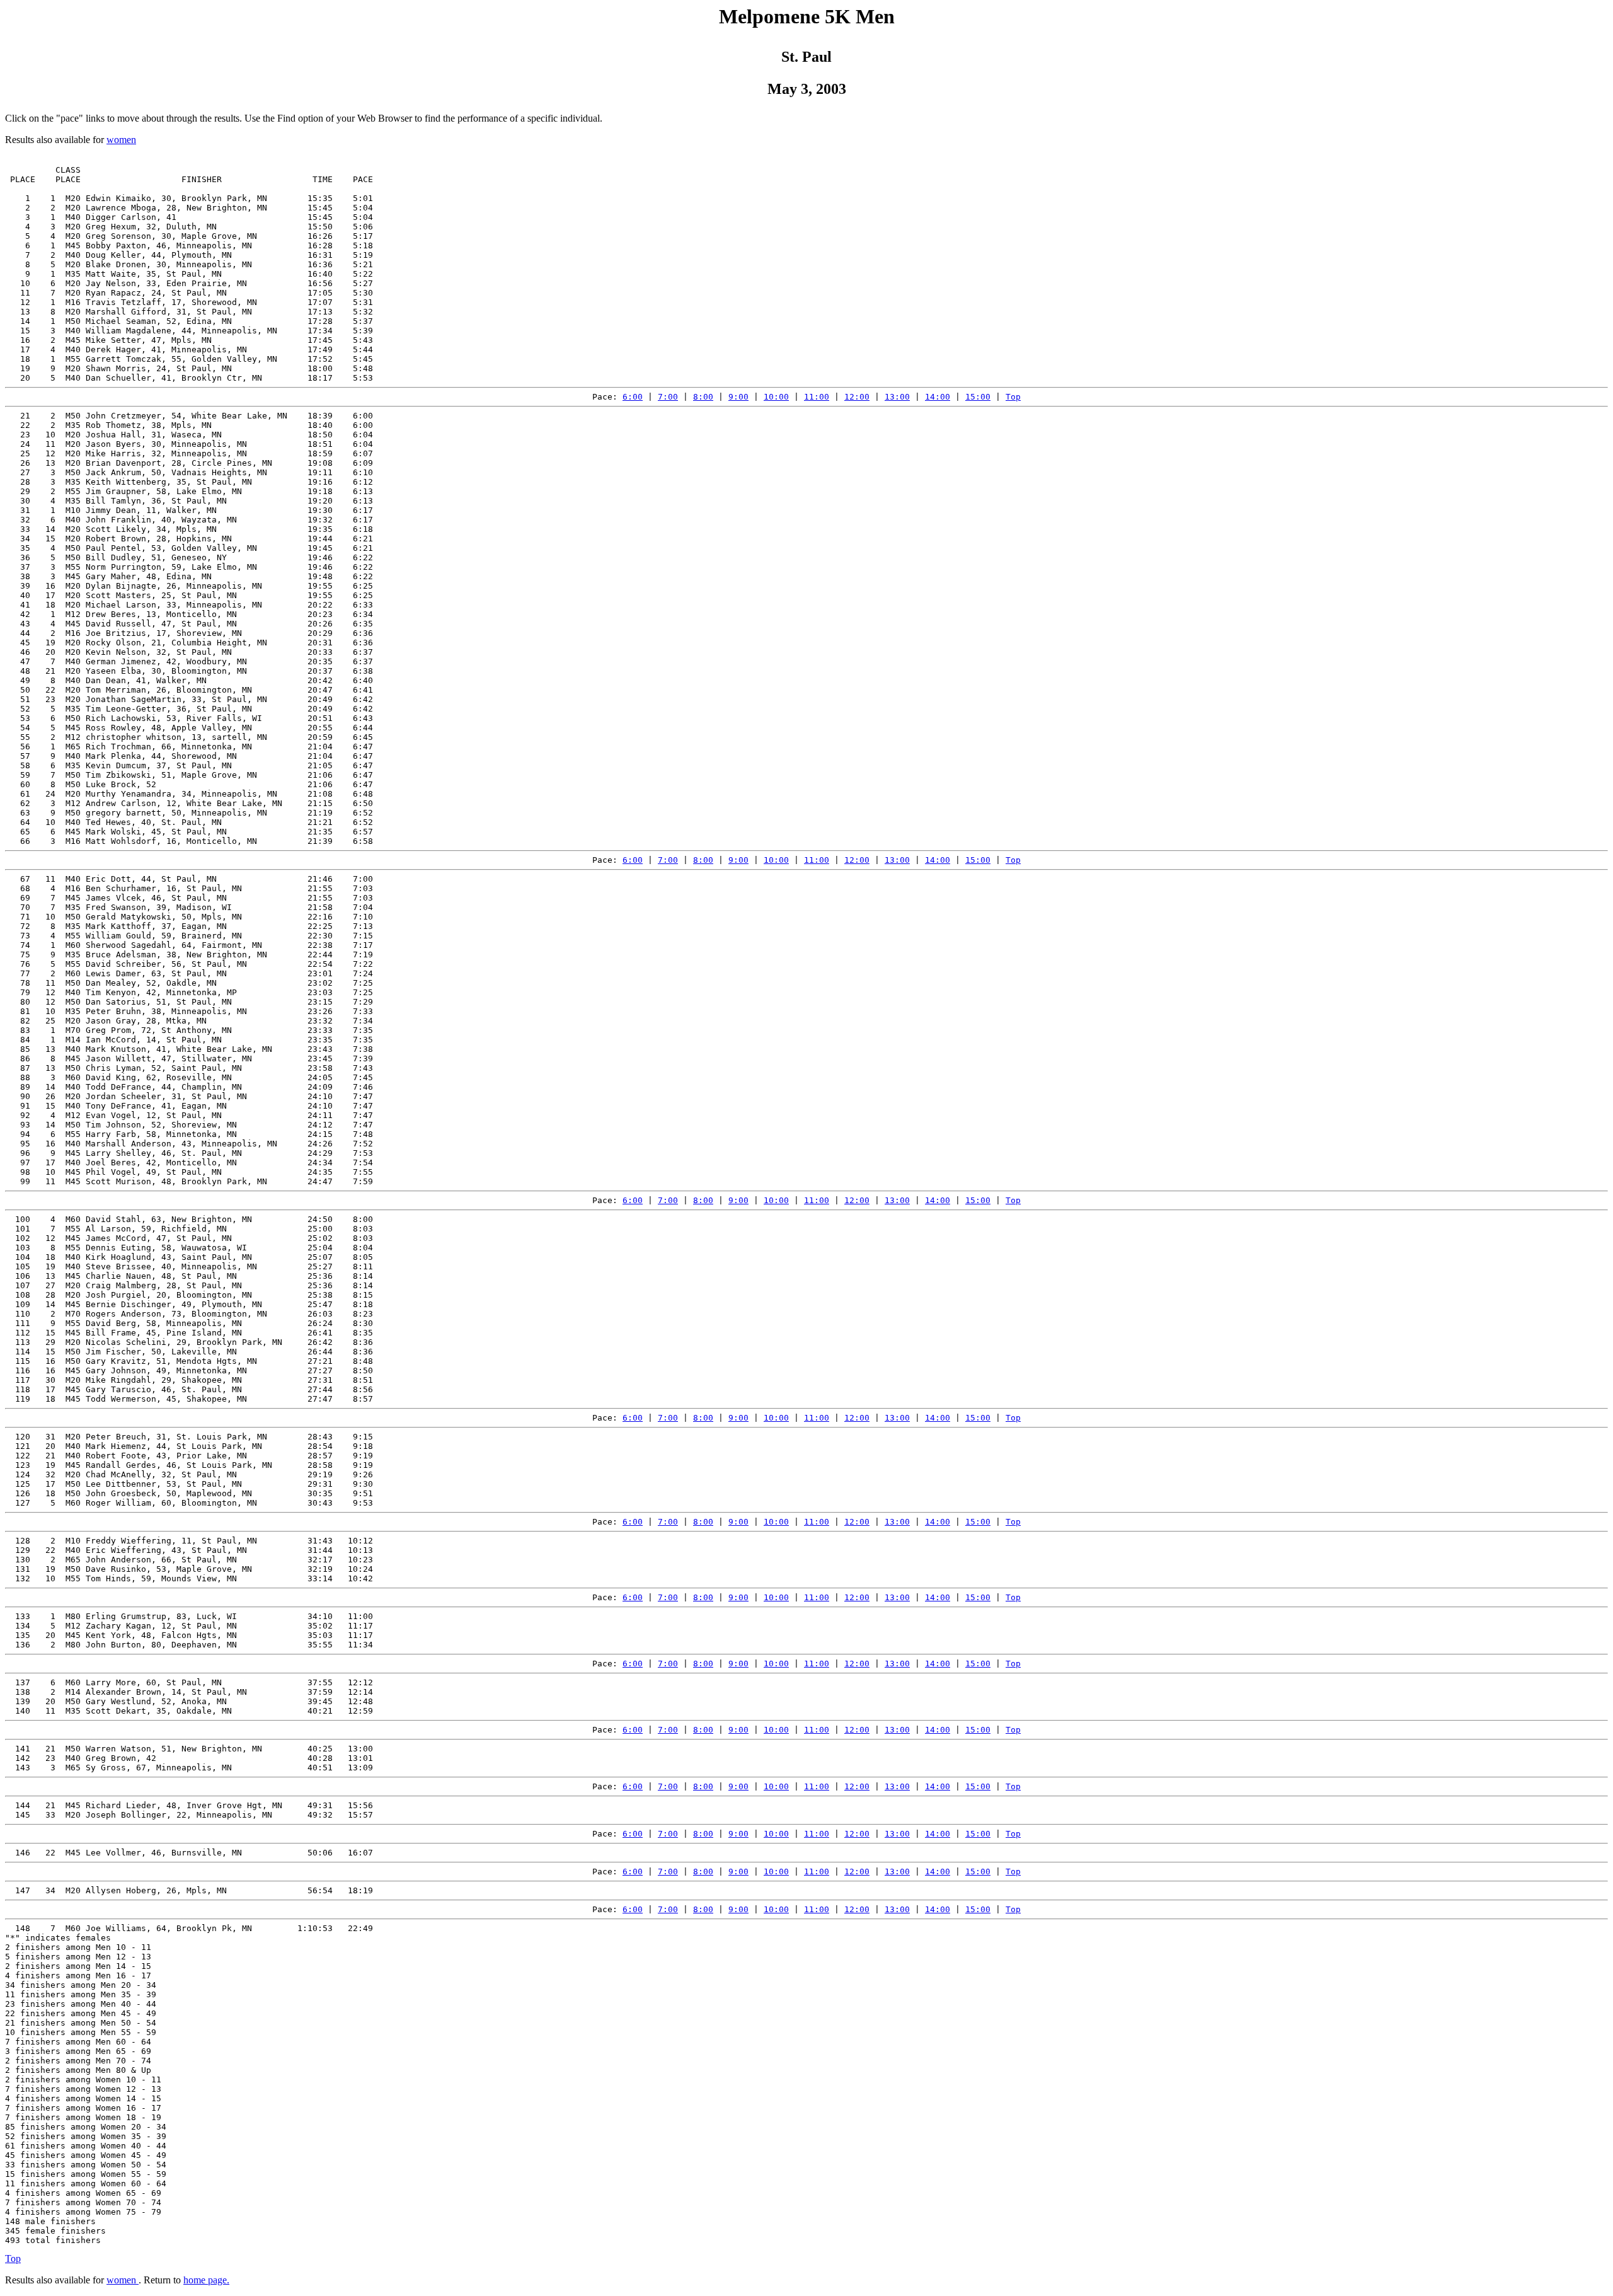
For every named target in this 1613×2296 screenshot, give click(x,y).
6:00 (633, 397)
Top (1013, 397)
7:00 (668, 397)
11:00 (817, 397)
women (121, 140)
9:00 (738, 397)
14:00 (938, 397)
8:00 (703, 397)
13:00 (897, 397)
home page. (206, 2280)
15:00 (978, 397)
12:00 (857, 397)
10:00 (776, 397)
